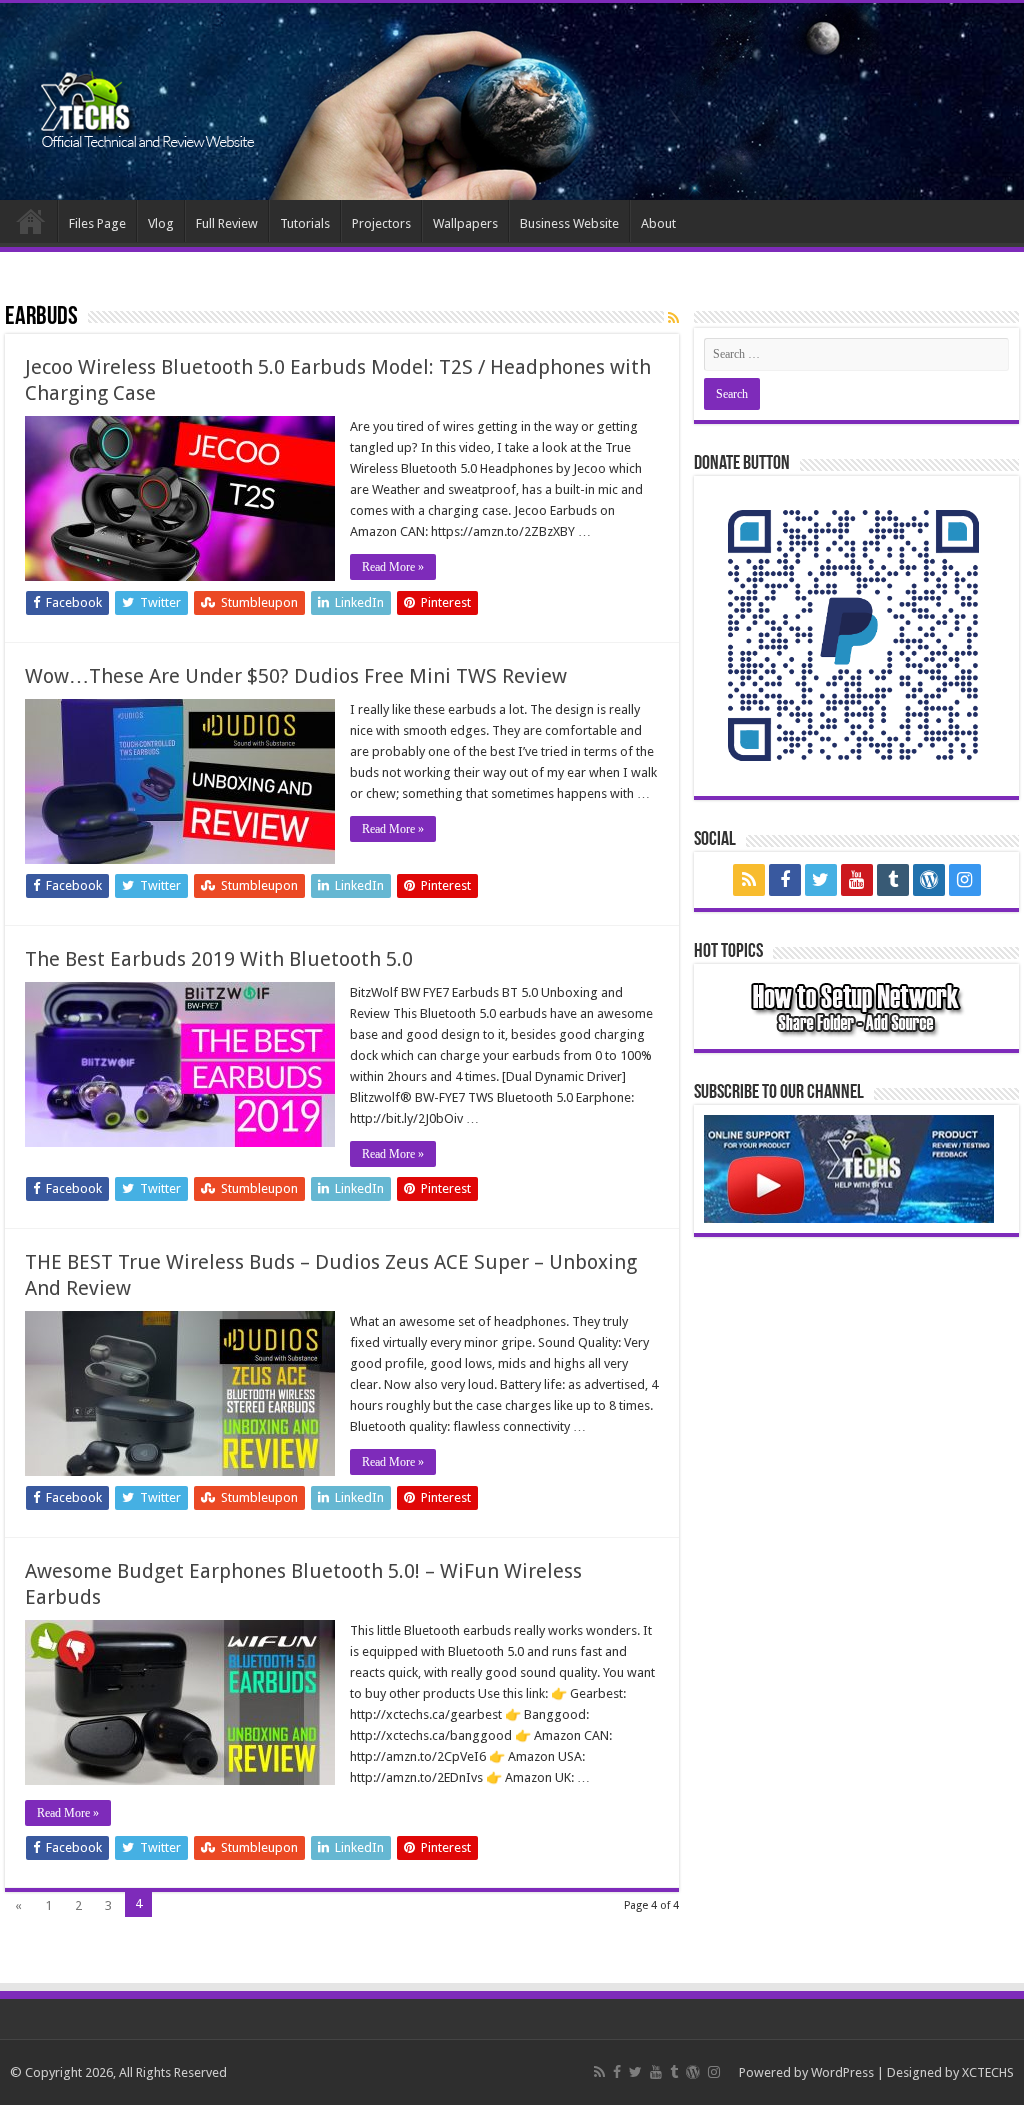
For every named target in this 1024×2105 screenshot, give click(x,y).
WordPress (842, 2072)
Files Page (97, 223)
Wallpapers (465, 223)
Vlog (161, 223)
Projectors (381, 223)
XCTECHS (988, 2072)
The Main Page (31, 221)
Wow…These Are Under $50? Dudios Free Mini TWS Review (296, 676)
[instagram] (965, 880)
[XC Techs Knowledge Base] (147, 94)
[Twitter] (821, 880)
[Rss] (749, 880)
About (658, 223)
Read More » (393, 567)
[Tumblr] (893, 880)
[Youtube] (857, 880)
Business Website (569, 223)
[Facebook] (785, 880)
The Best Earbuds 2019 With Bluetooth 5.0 (219, 959)
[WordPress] (929, 880)
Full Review (227, 223)
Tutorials (305, 223)
